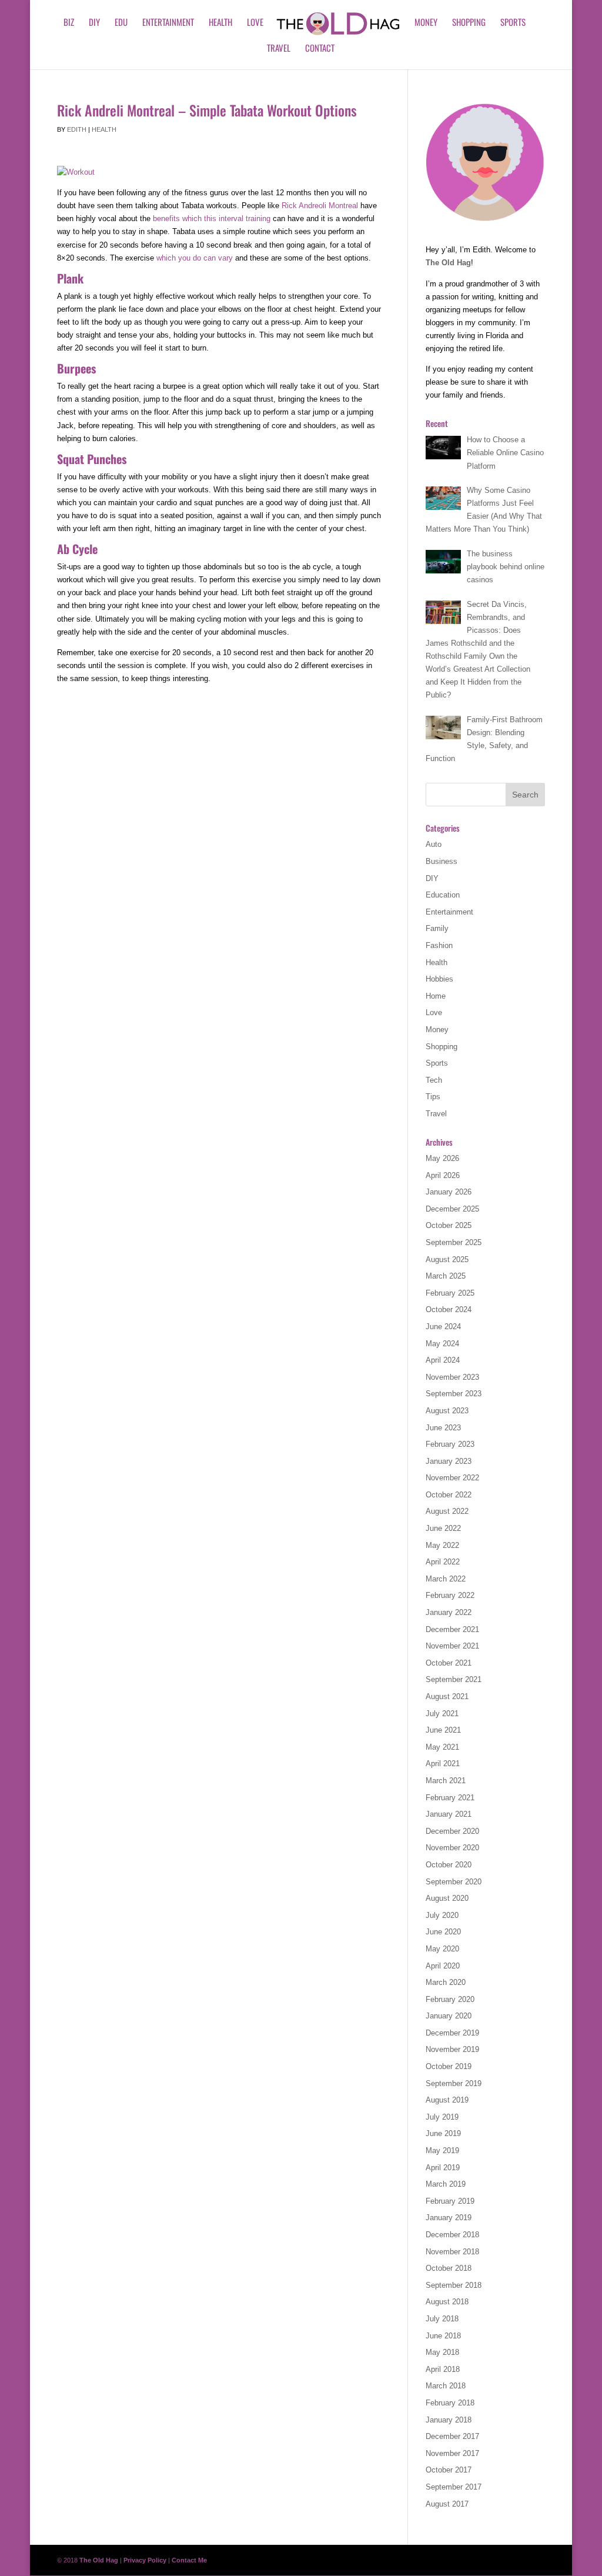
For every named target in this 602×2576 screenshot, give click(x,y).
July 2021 (442, 1714)
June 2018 (443, 2336)
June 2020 (443, 1932)
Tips (433, 1097)
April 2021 (443, 1764)
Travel (279, 49)
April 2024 (443, 1360)
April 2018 (443, 2369)
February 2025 (450, 1293)
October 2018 (449, 2268)
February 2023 (450, 1444)
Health (220, 23)
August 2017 (447, 2504)
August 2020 (447, 1898)
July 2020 (442, 1915)
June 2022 (443, 1528)
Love (255, 23)
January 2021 (449, 1814)
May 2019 (442, 2150)
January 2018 (449, 2420)
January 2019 (449, 2218)
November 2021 (452, 1646)
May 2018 (442, 2352)
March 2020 (446, 1982)
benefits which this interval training (212, 218)
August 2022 (447, 1511)
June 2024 (443, 1327)
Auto (434, 844)
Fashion (439, 945)
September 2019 (454, 2083)
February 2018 (450, 2403)
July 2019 (442, 2117)
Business (442, 861)
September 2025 (454, 1242)
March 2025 (446, 1276)
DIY (94, 23)
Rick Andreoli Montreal (320, 206)
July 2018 (442, 2319)
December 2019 (452, 2033)
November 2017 (452, 2453)
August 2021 (447, 1696)
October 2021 (449, 1663)
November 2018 (452, 2252)
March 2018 (446, 2386)
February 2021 (450, 1798)
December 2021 (452, 1629)
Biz (69, 23)
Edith (77, 129)
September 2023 (454, 1394)
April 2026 (443, 1175)
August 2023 (447, 1411)
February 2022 (450, 1595)
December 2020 (452, 1831)
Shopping (469, 23)
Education (443, 895)
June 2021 (443, 1730)
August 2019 (447, 2100)
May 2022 (442, 1545)
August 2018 (447, 2302)
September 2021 (454, 1679)
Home (436, 996)
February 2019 (450, 2201)
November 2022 (452, 1478)
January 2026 (449, 1192)
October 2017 (449, 2470)
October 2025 (449, 1225)
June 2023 (443, 1428)
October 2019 (449, 2066)
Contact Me (189, 2560)
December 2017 (452, 2436)
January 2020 (449, 2016)
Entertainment (168, 23)
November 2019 (452, 2049)
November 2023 (452, 1377)
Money (426, 23)
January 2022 (449, 1612)
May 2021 (442, 1747)
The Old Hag (448, 263)
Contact (320, 49)
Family (437, 928)
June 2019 (443, 2133)
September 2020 (454, 1882)
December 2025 (452, 1209)
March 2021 (446, 1781)
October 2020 (449, 1865)
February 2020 (450, 1999)
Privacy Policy (145, 2560)
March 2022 (446, 1579)
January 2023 (449, 1461)
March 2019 (446, 2184)
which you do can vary (196, 258)
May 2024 (442, 1344)
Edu (121, 23)
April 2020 (443, 1966)
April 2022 (443, 1562)
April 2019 (443, 2168)
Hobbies (439, 979)
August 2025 (447, 1259)
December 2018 (452, 2235)
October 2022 (449, 1495)
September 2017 (454, 2487)
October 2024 (449, 1309)
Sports (513, 23)
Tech (434, 1080)
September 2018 (454, 2285)
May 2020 (442, 1949)
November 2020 (452, 1848)
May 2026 (442, 1158)
